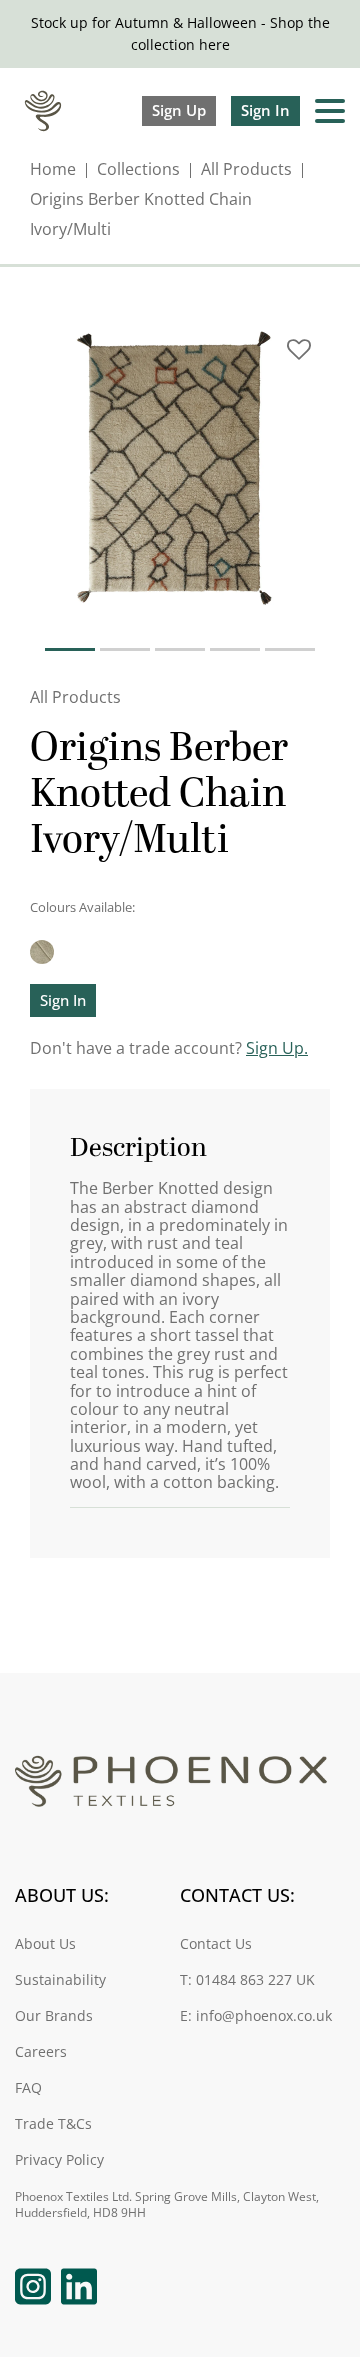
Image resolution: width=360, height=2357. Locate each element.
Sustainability (60, 1980)
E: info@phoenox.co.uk (256, 2016)
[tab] (70, 649)
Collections (138, 169)
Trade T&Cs (53, 2124)
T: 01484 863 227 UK (247, 1980)
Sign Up (179, 110)
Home (53, 169)
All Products (246, 169)
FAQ (28, 2088)
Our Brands (54, 2016)
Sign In (265, 110)
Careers (41, 2052)
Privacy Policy (59, 2160)
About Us (45, 1944)
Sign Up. (277, 1048)
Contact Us (216, 1944)
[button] (299, 356)
